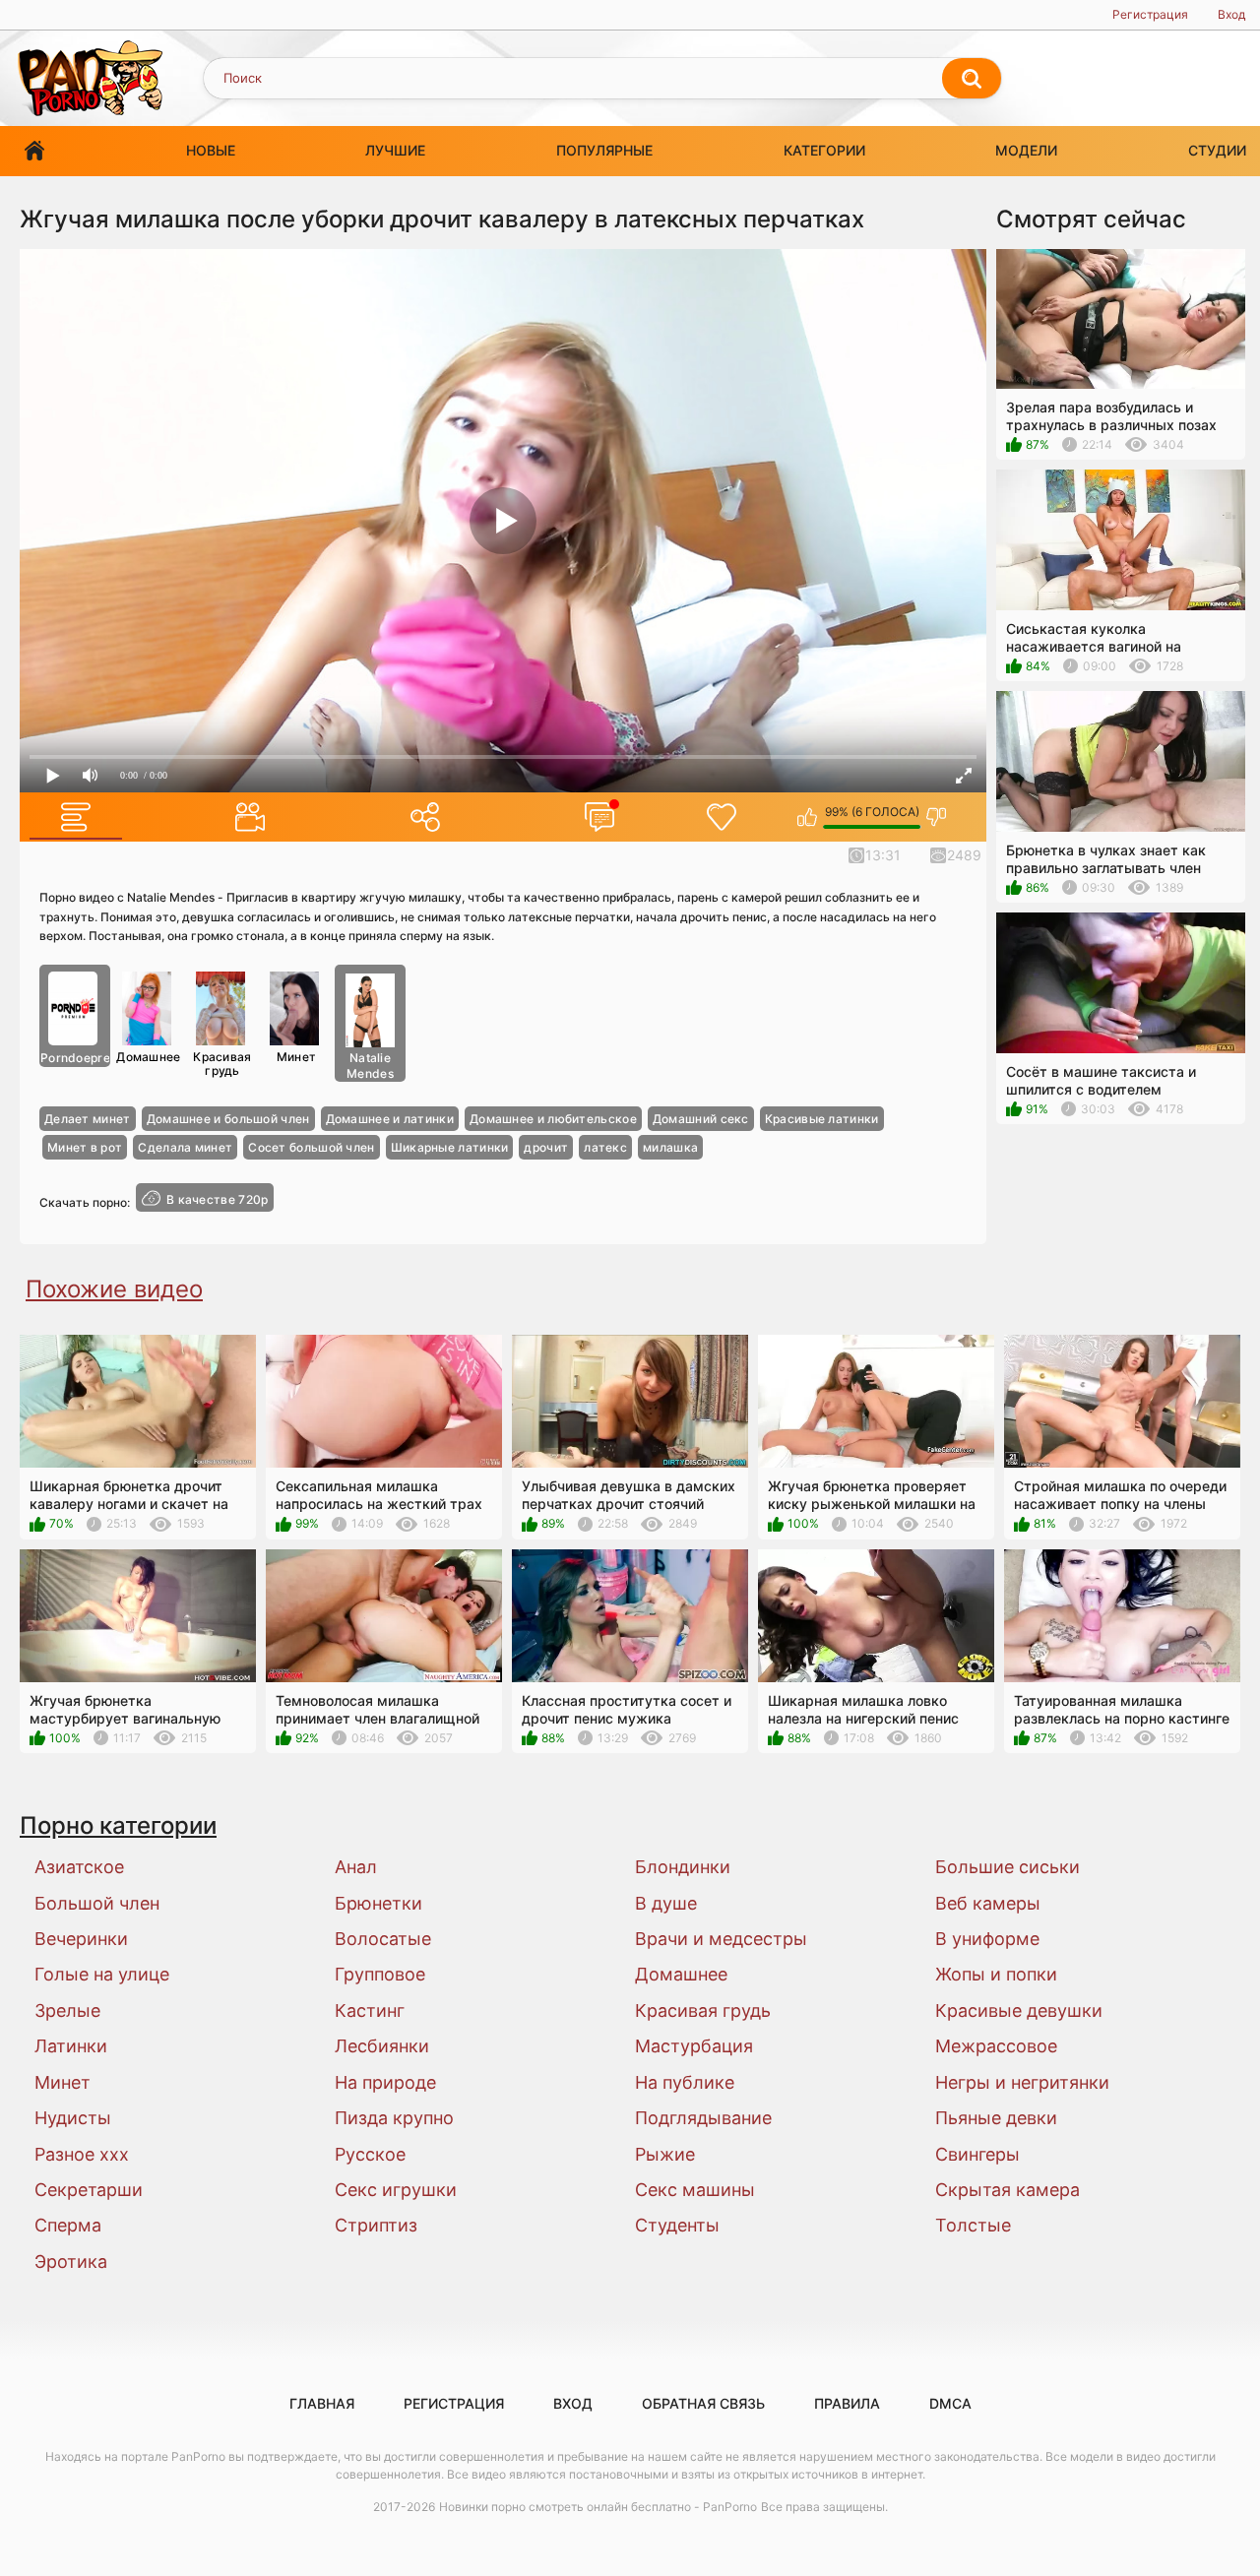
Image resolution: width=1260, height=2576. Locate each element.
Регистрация (1150, 14)
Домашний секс (701, 1119)
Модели (1026, 150)
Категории (824, 150)
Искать (972, 79)
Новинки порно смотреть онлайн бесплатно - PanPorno (598, 2507)
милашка (670, 1147)
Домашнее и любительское (553, 1119)
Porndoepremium (75, 1058)
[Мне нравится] (808, 817)
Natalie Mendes (370, 1066)
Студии (1217, 150)
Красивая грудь (222, 1064)
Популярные (604, 150)
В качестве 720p (218, 1199)
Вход (1231, 14)
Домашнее (148, 1057)
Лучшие (395, 150)
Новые (211, 150)
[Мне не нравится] (937, 817)
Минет (297, 1057)
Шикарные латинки (450, 1147)
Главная (34, 151)
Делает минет (88, 1119)
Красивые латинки (822, 1119)
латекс (605, 1147)
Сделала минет (185, 1147)
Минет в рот (85, 1147)
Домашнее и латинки (390, 1119)
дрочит (546, 1147)
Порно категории (118, 1825)
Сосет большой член (311, 1147)
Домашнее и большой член (228, 1119)
